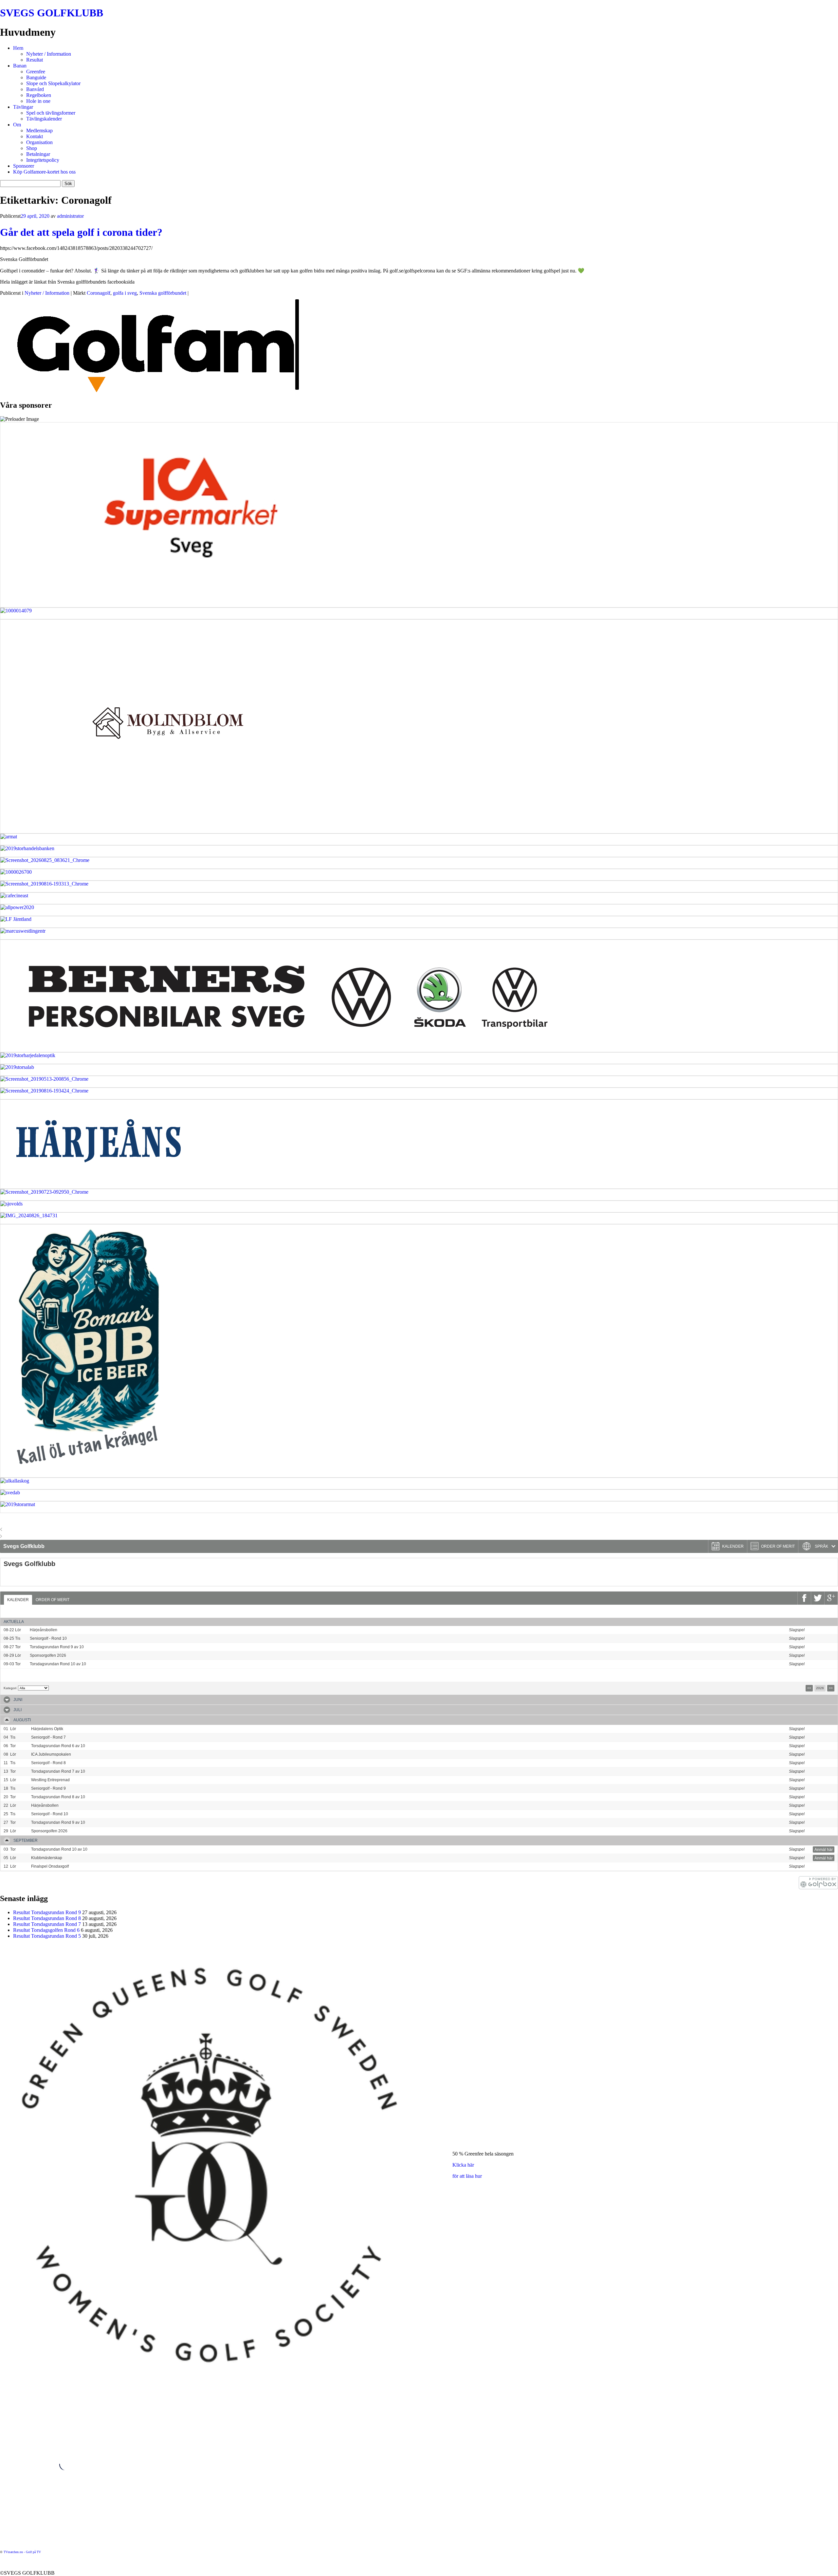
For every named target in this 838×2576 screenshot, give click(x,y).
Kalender (18, 1600)
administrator (70, 216)
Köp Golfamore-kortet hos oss (44, 172)
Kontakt (35, 136)
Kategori (10, 1688)
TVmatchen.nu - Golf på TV (22, 2552)
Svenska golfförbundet (163, 293)
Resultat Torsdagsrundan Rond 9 (47, 1912)
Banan (20, 66)
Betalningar (38, 154)
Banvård (35, 89)
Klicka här (463, 2165)
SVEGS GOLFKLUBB (52, 13)
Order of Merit (53, 1600)
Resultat (35, 60)
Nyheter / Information (49, 54)
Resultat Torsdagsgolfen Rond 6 (46, 1930)
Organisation (39, 142)
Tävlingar (23, 107)
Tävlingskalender (44, 119)
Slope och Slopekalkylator (53, 83)
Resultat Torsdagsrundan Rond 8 (47, 1918)
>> (831, 1688)
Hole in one (38, 101)
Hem (18, 48)
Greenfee (36, 72)
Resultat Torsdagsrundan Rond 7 (47, 1924)
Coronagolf (99, 293)
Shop (32, 148)
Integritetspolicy (43, 160)
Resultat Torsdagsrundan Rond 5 (47, 1936)
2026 (820, 1688)
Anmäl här (824, 1630)
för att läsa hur (467, 2176)
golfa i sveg (125, 293)
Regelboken (39, 95)
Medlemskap (39, 131)
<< (809, 1688)
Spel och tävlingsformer (51, 113)
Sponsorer (24, 166)
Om (17, 125)
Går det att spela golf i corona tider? (81, 232)
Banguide (36, 77)
